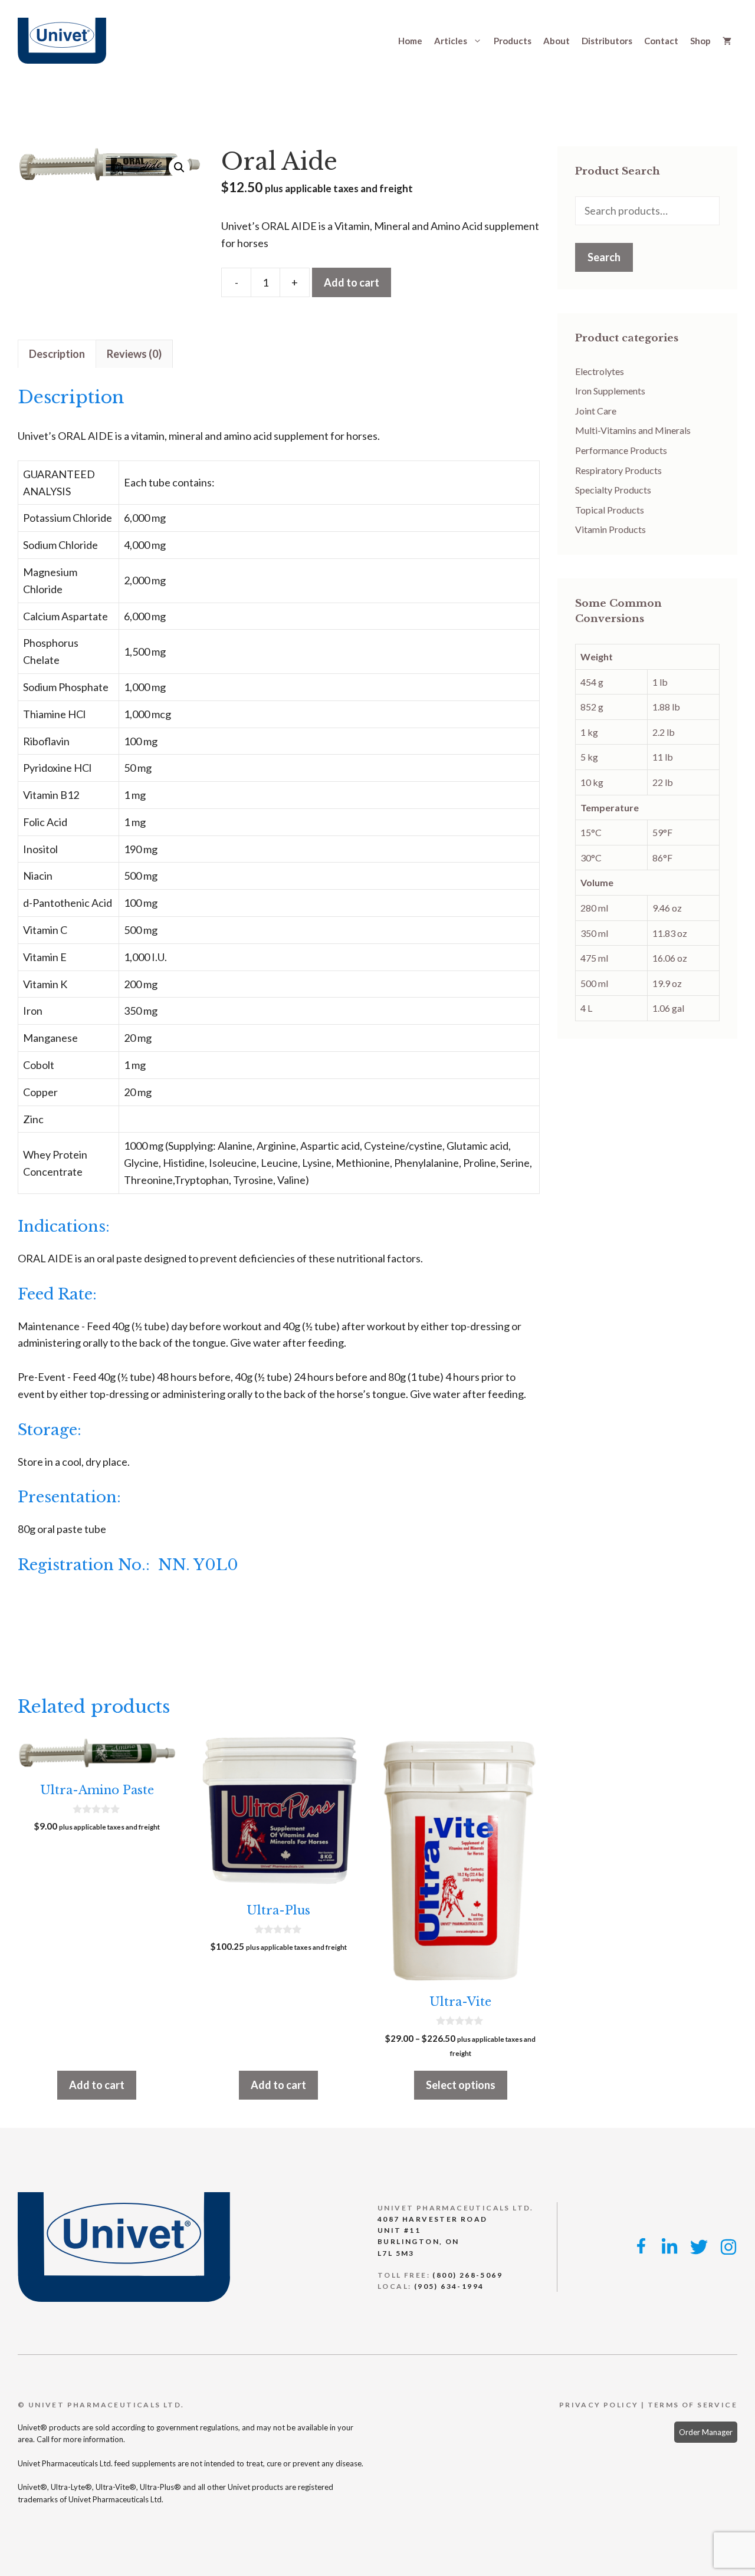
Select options (461, 2085)
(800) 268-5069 (467, 2275)
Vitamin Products (610, 529)
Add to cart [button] (97, 2085)
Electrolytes (600, 371)
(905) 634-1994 (449, 2286)
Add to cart (352, 282)
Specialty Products (613, 490)
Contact (661, 41)
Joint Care (596, 411)
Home (410, 41)
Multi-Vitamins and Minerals (633, 430)
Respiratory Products (618, 470)
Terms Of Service (692, 2405)
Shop (700, 41)
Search (604, 257)
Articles (451, 41)
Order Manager (706, 2432)
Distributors (607, 41)
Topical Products (610, 510)
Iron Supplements (610, 391)
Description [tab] (57, 354)
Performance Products (621, 450)
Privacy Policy (599, 2405)
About (557, 41)
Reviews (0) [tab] (134, 354)
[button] (179, 167)
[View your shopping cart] (727, 41)
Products (513, 41)
